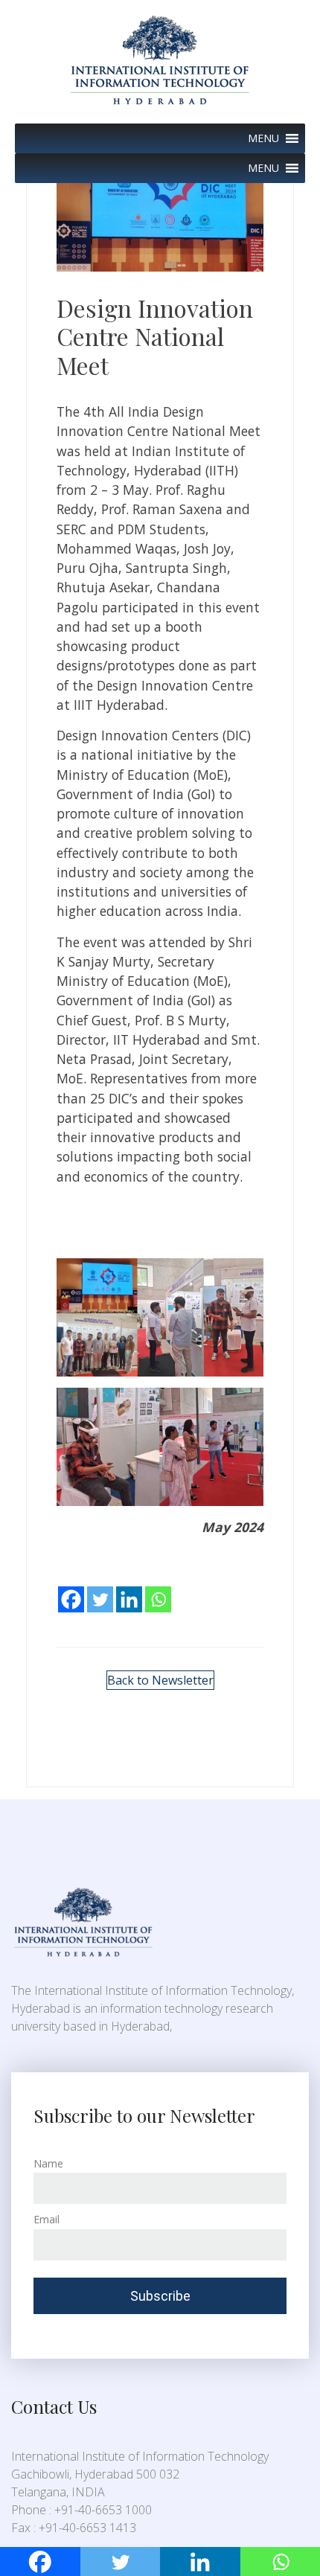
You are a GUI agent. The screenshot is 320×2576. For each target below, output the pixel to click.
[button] (263, 138)
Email (47, 2219)
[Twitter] (100, 1589)
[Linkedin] (129, 1589)
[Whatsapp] (158, 1589)
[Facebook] (71, 1589)
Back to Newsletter (160, 1680)
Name (48, 2163)
